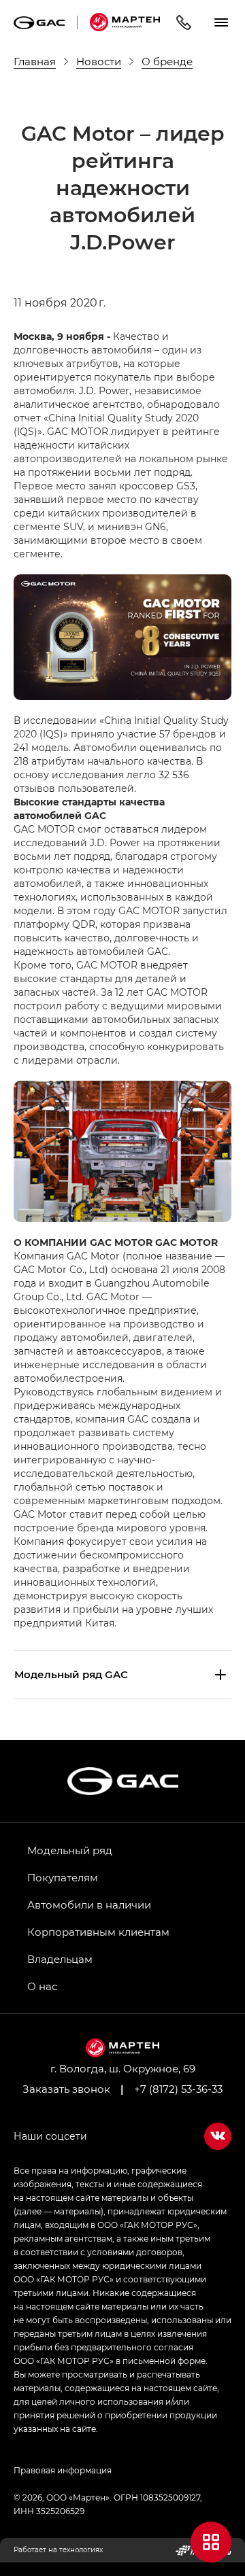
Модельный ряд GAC (71, 1674)
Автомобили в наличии (89, 1904)
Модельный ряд (70, 1850)
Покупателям (63, 1877)
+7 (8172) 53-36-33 (178, 2089)
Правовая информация (63, 2470)
